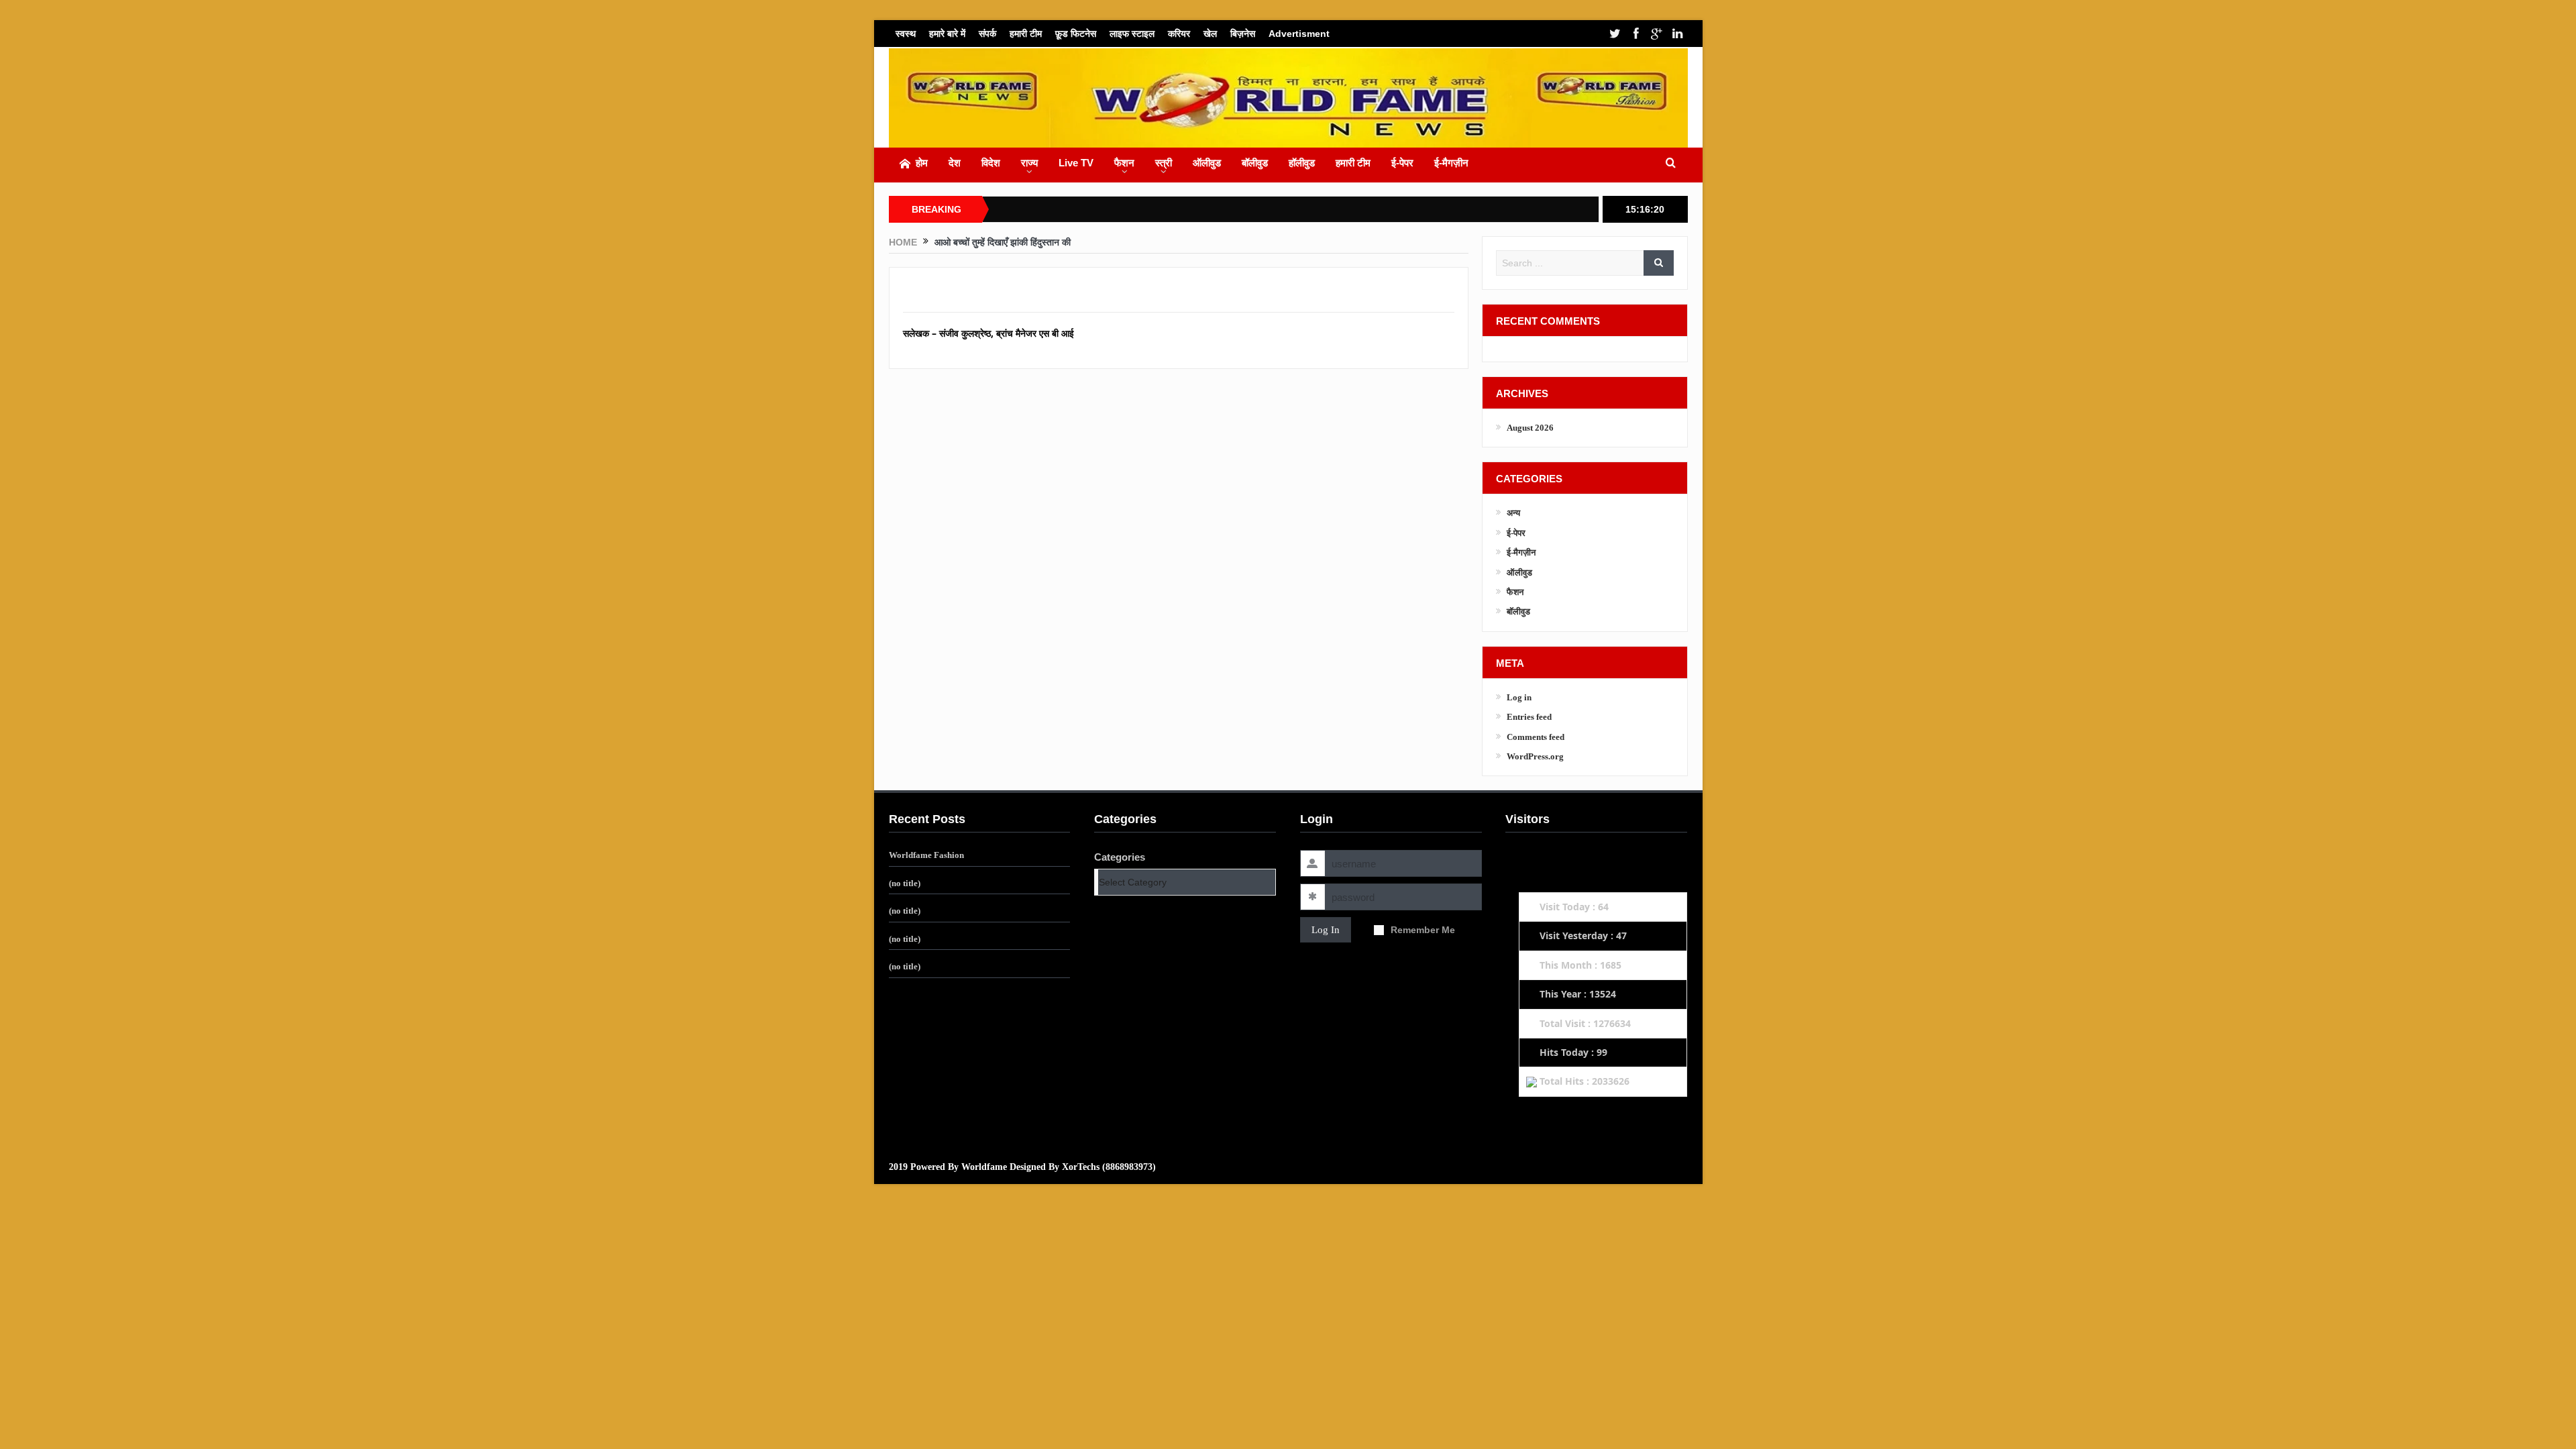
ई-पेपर (1402, 163)
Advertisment (1299, 34)
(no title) (905, 883)
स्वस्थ (906, 34)
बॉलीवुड (1255, 163)
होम (922, 163)
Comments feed (1536, 737)
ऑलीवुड (1207, 163)
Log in (1519, 697)
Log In (1326, 930)
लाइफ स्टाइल (1132, 34)
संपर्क (987, 34)
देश (955, 163)
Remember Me (1423, 930)
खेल (1210, 34)
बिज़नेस (1243, 34)
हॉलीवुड (1302, 163)
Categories (1120, 857)
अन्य (1513, 513)
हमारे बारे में (947, 34)
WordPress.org (1535, 756)
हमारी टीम (1026, 34)
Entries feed (1529, 717)
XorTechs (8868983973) (1109, 1167)
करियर (1179, 34)
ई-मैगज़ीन (1451, 163)
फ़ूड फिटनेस (1076, 34)
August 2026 (1530, 428)
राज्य (1029, 163)
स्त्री (1164, 163)
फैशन (1124, 163)
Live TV (1076, 163)
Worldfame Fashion (926, 855)
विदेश (991, 163)
